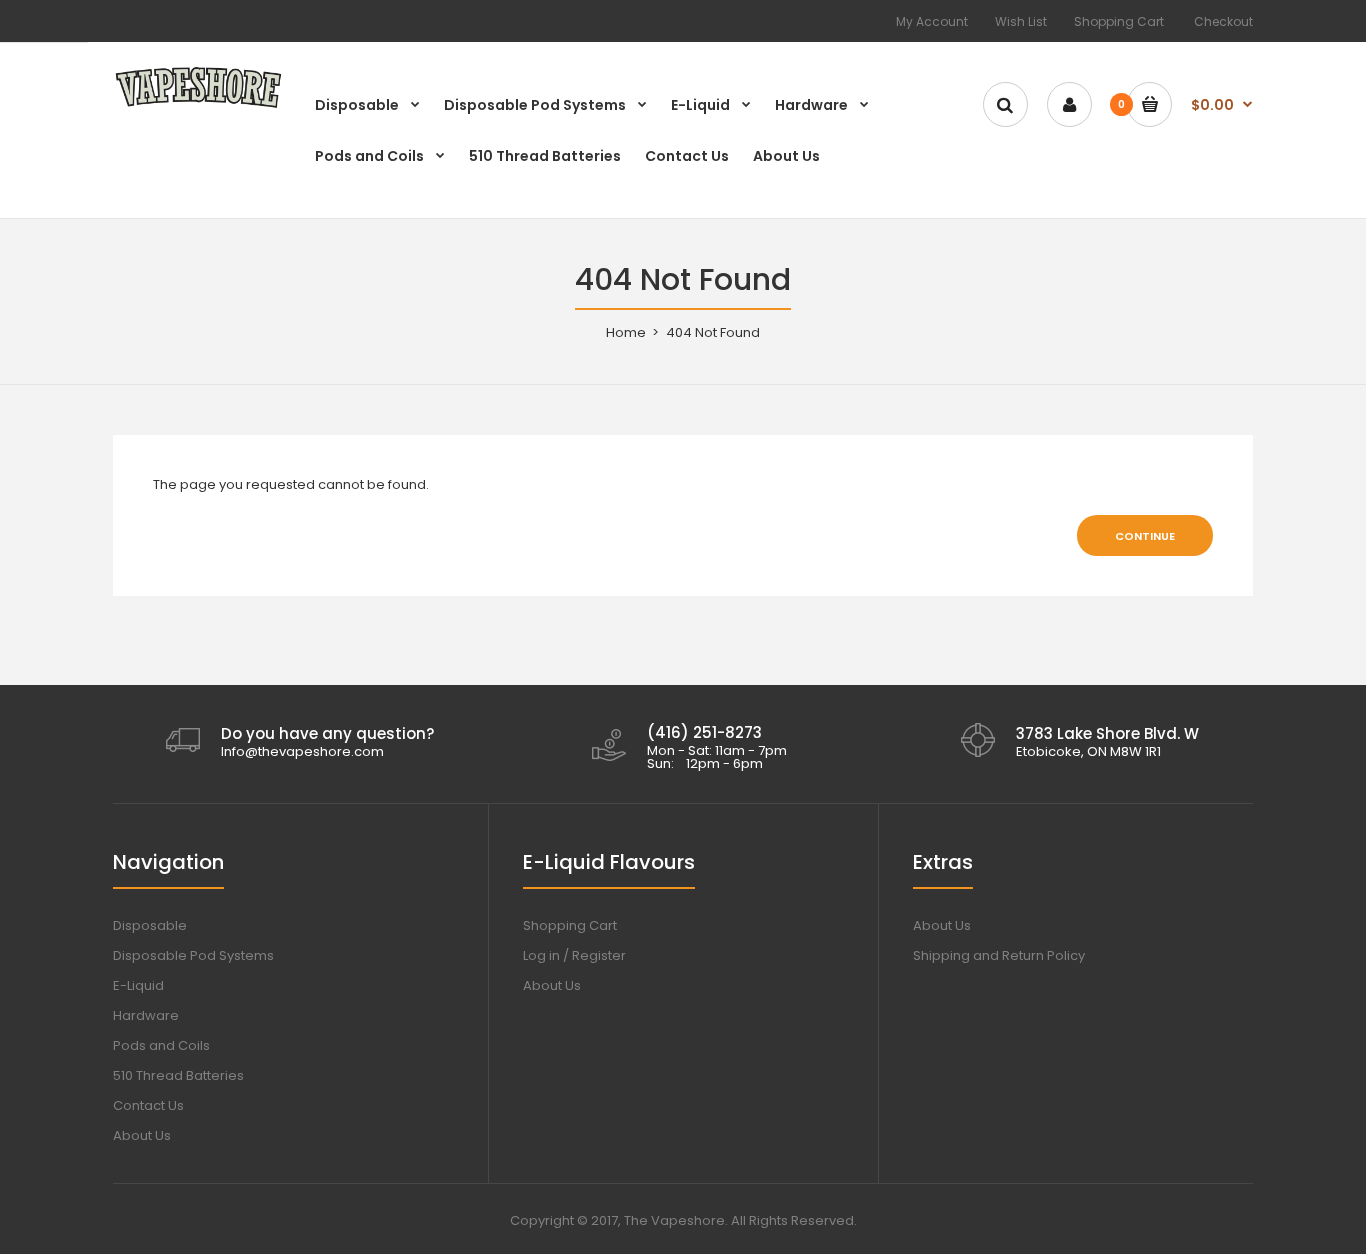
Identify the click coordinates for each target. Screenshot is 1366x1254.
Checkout (1223, 21)
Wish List (1021, 21)
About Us (142, 1135)
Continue (1145, 536)
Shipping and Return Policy (999, 955)
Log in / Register (574, 955)
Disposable (150, 925)
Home (626, 332)
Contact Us (148, 1105)
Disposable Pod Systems (193, 955)
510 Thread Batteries (178, 1075)
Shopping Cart (1119, 21)
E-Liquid (138, 985)
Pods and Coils (161, 1045)
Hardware (146, 1015)
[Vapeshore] (198, 106)
